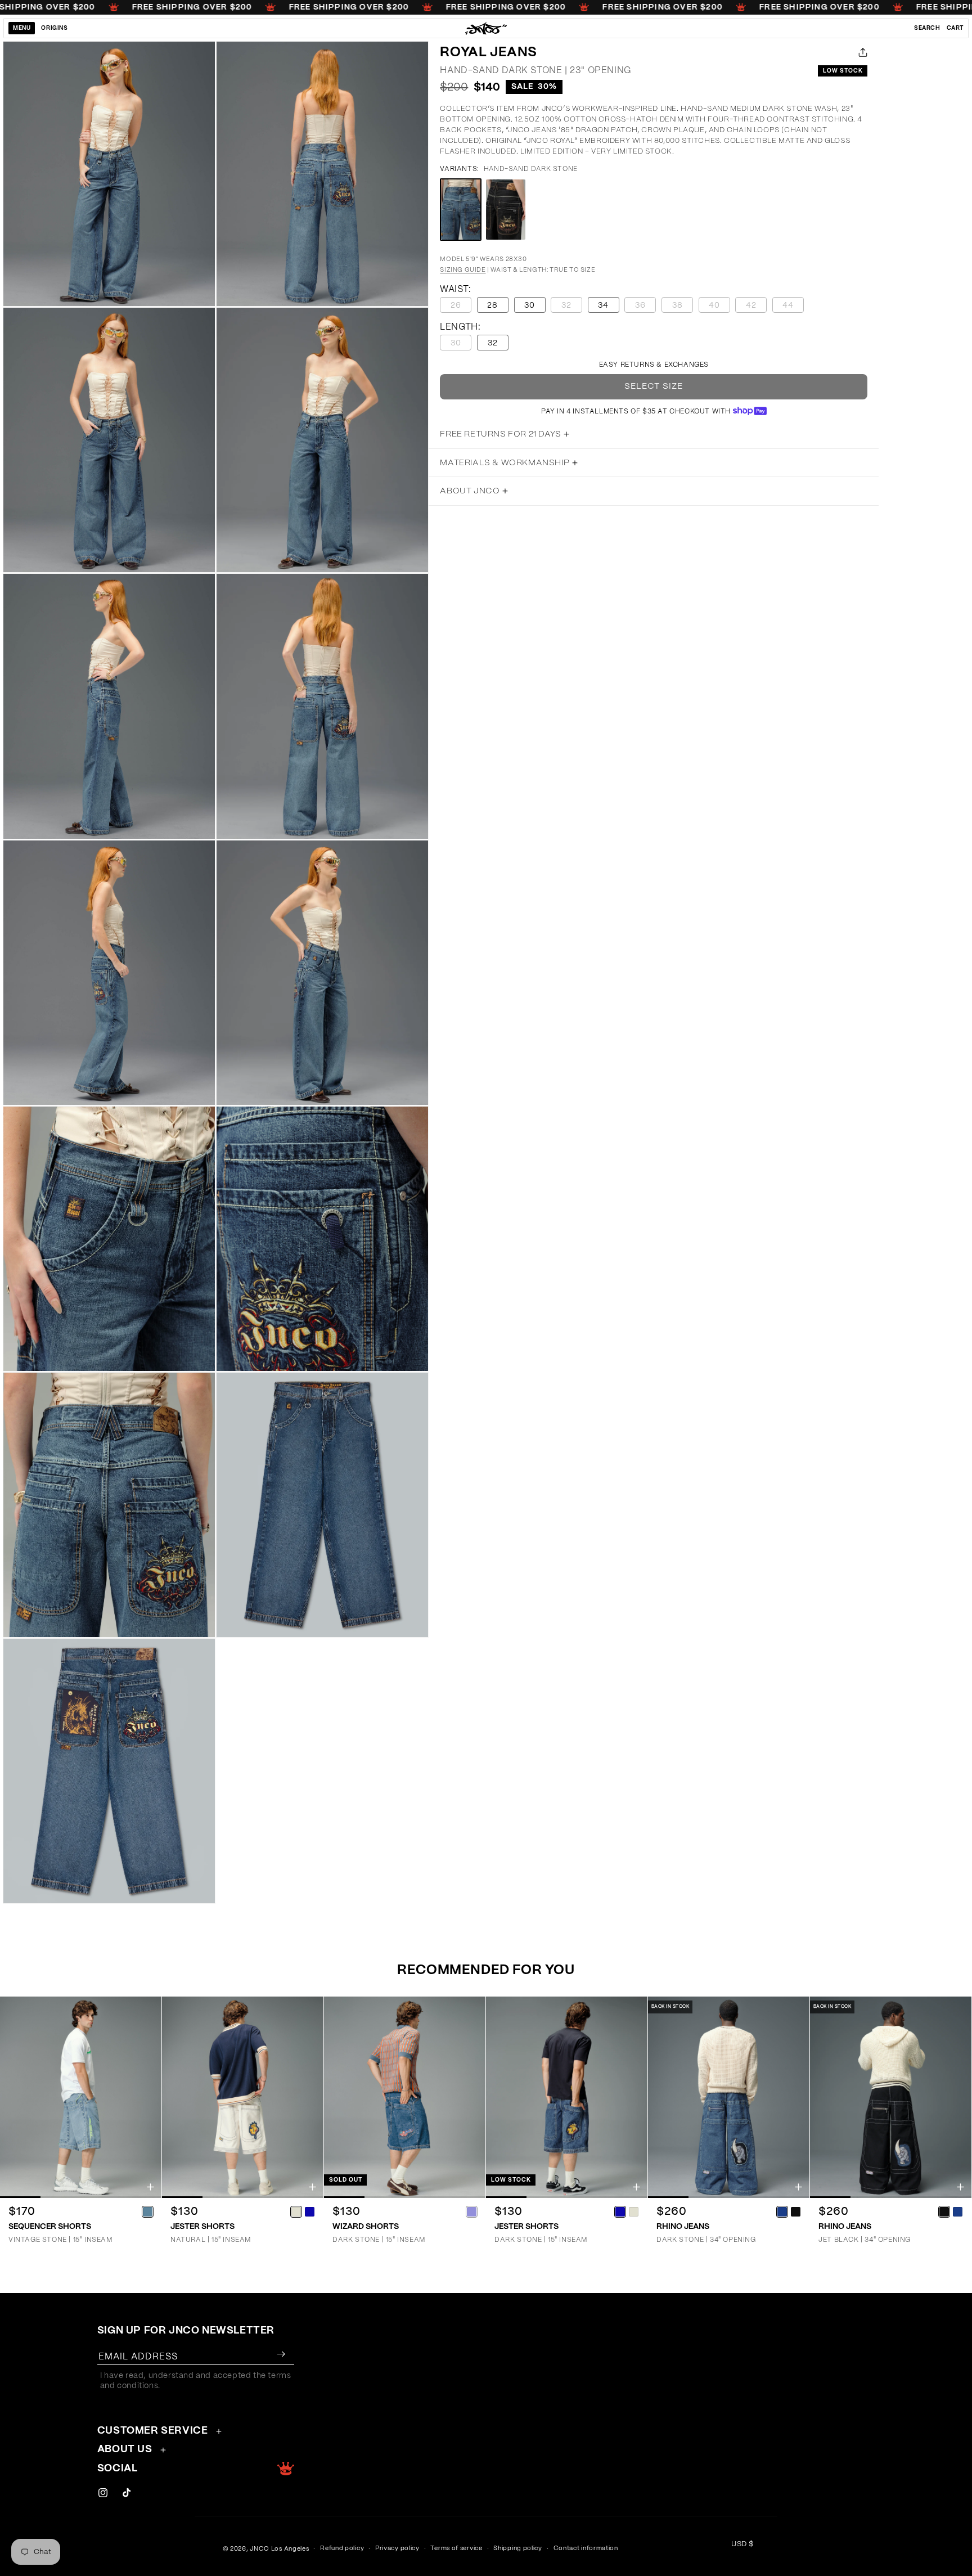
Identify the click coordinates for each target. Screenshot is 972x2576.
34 (603, 305)
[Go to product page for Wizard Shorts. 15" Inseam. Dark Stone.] (405, 2098)
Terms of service (456, 2548)
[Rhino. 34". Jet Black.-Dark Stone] (957, 2211)
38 (683, 307)
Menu (22, 28)
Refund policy (342, 2548)
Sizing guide (463, 270)
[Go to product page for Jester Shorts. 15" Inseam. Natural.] (243, 2098)
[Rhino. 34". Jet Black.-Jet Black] (944, 2211)
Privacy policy (397, 2548)
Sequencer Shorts (50, 2227)
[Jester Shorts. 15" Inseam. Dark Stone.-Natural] (633, 2211)
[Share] (861, 52)
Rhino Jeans (683, 2227)
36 (645, 307)
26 (461, 307)
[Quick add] (150, 2187)
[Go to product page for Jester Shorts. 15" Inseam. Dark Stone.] (567, 2098)
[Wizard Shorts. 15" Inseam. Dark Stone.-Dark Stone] (471, 2211)
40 (719, 307)
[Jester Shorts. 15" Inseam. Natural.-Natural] (296, 2211)
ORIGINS (54, 28)
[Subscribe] (281, 2354)
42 (756, 307)
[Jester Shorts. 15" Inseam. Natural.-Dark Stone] (309, 2211)
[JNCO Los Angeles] (486, 28)
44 (793, 307)
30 (530, 305)
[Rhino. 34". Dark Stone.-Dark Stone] (782, 2211)
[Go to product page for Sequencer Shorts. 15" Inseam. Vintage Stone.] (81, 2098)
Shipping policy (518, 2548)
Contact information (586, 2548)
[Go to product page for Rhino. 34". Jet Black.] (891, 2098)
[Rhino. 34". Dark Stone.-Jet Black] (795, 2211)
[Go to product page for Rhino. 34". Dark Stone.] (729, 2098)
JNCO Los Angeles (279, 2549)
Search (927, 28)
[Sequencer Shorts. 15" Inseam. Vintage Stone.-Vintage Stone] (147, 2211)
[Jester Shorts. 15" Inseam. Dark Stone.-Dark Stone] (620, 2211)
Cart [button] (955, 28)
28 (492, 305)
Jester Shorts (202, 2227)
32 (572, 307)
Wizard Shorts (366, 2227)
